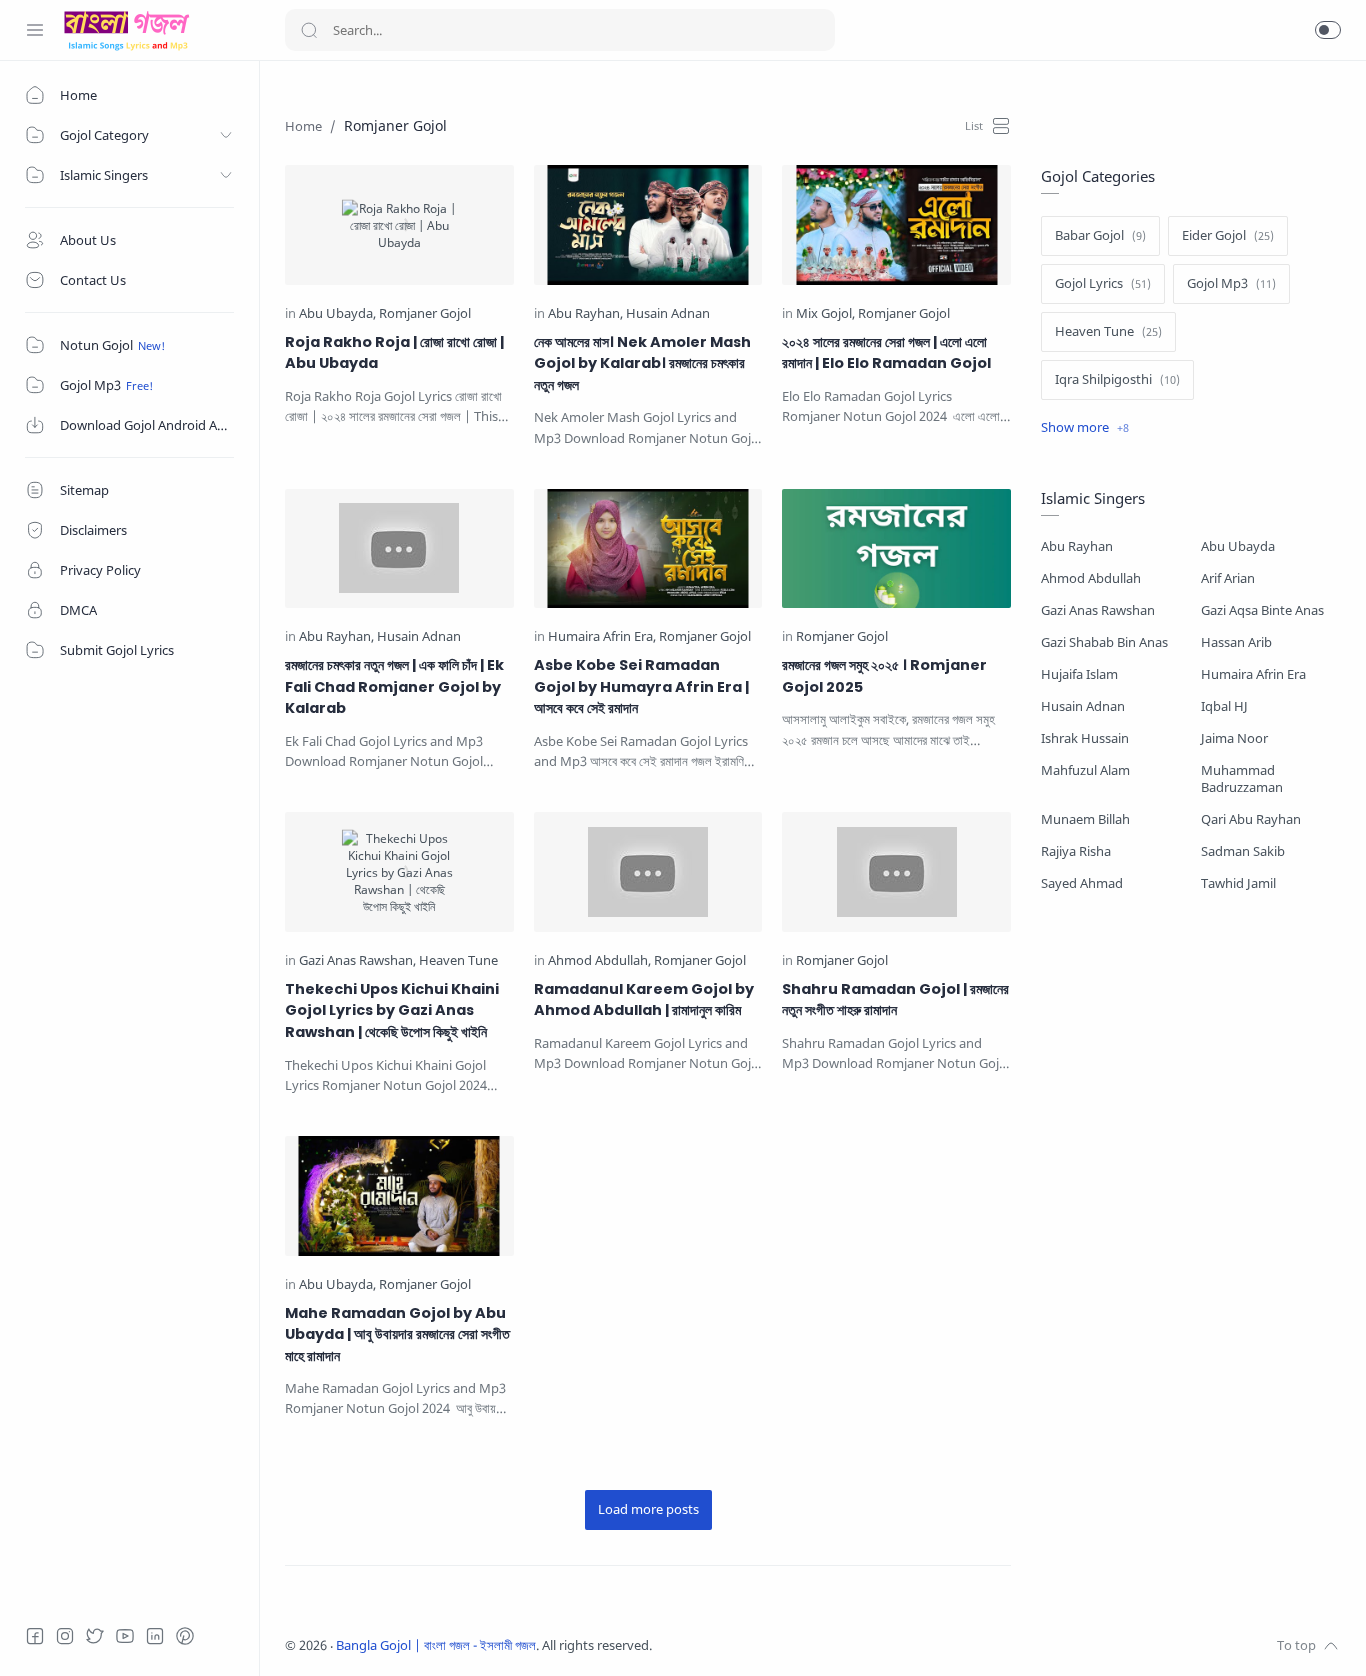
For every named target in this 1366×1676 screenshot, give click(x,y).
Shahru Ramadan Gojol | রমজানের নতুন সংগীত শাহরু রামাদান (895, 1000)
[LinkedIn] (155, 1636)
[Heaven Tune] (458, 961)
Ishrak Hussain (1085, 738)
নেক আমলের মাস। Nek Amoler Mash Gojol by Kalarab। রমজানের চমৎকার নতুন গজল (642, 363)
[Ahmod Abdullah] (599, 961)
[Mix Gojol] (825, 314)
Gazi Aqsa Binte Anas (1262, 610)
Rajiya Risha (1076, 851)
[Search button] (309, 30)
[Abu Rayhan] (585, 314)
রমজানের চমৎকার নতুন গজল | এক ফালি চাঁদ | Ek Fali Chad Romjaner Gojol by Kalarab (394, 686)
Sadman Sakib (1243, 851)
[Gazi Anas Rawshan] (357, 961)
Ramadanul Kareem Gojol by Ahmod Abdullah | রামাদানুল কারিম (644, 1000)
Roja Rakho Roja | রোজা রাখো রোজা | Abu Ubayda (394, 353)
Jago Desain (785, 1645)
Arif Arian (1228, 578)
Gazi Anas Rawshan (1098, 610)
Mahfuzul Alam (1085, 770)
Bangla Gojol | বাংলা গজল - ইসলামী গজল (436, 1645)
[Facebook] (35, 1636)
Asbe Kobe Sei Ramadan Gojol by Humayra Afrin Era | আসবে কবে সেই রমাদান (641, 686)
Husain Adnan (1083, 706)
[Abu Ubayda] (337, 314)
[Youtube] (125, 1636)
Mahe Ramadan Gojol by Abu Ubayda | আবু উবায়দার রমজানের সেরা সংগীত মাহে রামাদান (397, 1334)
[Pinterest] (185, 1636)
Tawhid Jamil (1238, 883)
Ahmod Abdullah (1091, 578)
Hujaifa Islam (1079, 674)
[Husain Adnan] (668, 314)
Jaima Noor (1234, 738)
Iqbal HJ (1224, 706)
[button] (1328, 30)
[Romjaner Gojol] (425, 314)
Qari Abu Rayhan (1251, 819)
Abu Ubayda (1238, 546)
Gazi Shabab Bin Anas (1104, 642)
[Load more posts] (648, 1510)
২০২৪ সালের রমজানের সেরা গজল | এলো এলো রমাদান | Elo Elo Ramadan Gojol (886, 353)
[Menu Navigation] (35, 30)
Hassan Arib (1236, 642)
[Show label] (1085, 428)
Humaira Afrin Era (1253, 674)
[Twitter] (95, 1636)
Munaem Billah (1085, 819)
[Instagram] (65, 1636)
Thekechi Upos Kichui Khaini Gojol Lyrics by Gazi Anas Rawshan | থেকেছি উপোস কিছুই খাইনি (392, 1010)
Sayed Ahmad (1082, 883)
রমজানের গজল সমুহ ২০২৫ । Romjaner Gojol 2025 (884, 676)
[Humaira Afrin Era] (602, 637)
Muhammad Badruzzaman (1242, 779)
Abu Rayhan (1077, 546)
